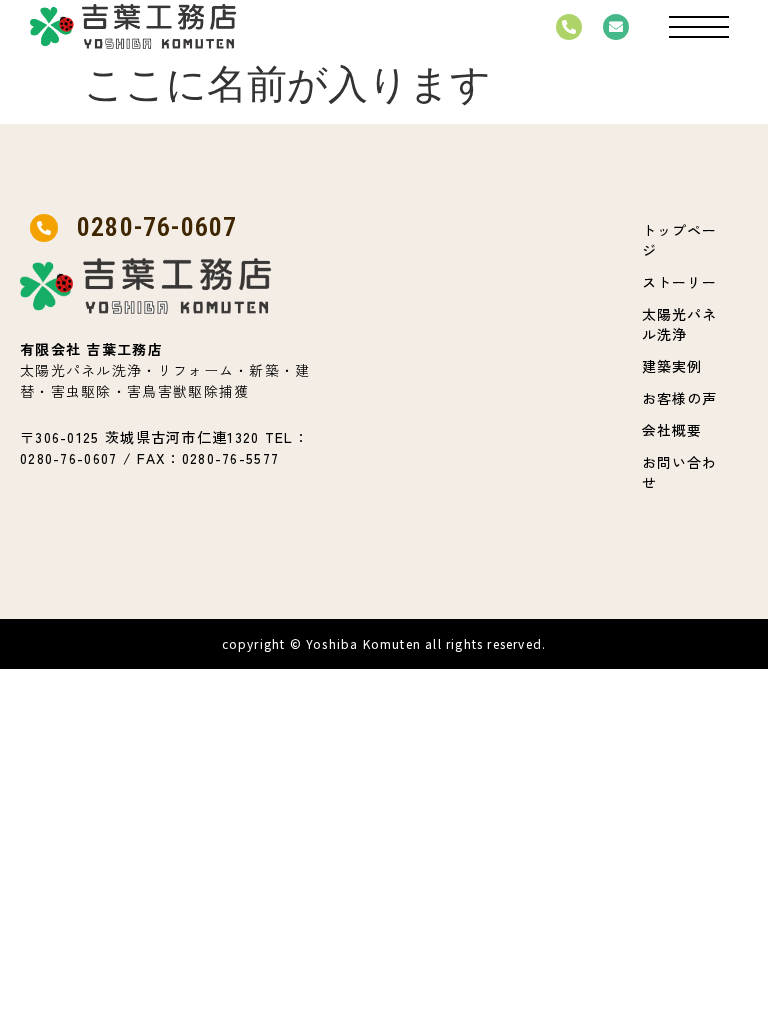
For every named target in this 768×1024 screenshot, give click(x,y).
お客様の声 (679, 398)
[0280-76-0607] (569, 27)
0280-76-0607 (157, 227)
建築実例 (672, 366)
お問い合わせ (679, 472)
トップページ (679, 240)
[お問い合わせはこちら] (616, 27)
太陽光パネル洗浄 (679, 324)
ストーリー (679, 282)
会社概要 (672, 430)
